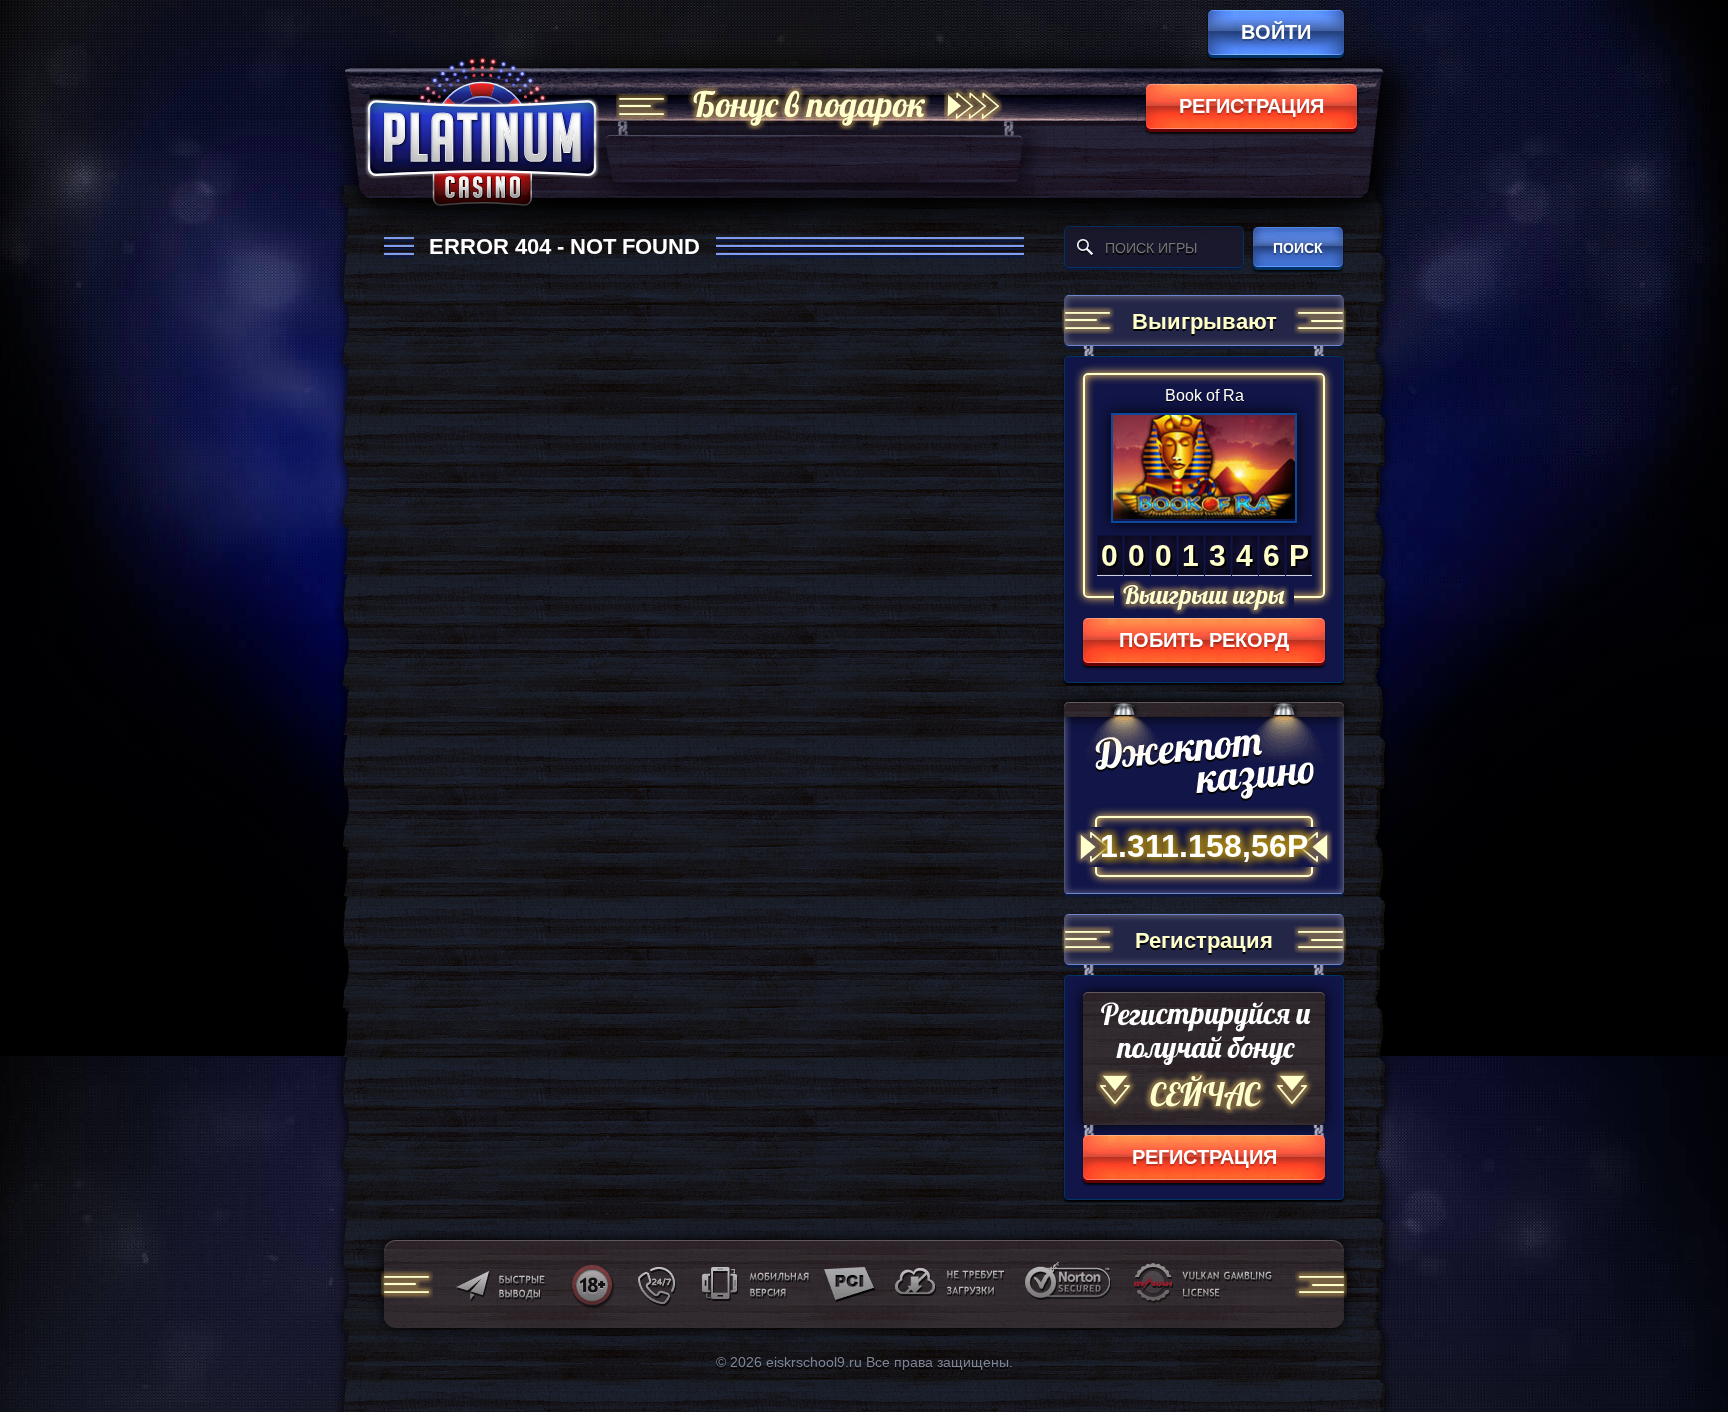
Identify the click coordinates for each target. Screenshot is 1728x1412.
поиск (1298, 248)
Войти (1276, 32)
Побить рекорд (1204, 640)
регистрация (1251, 106)
